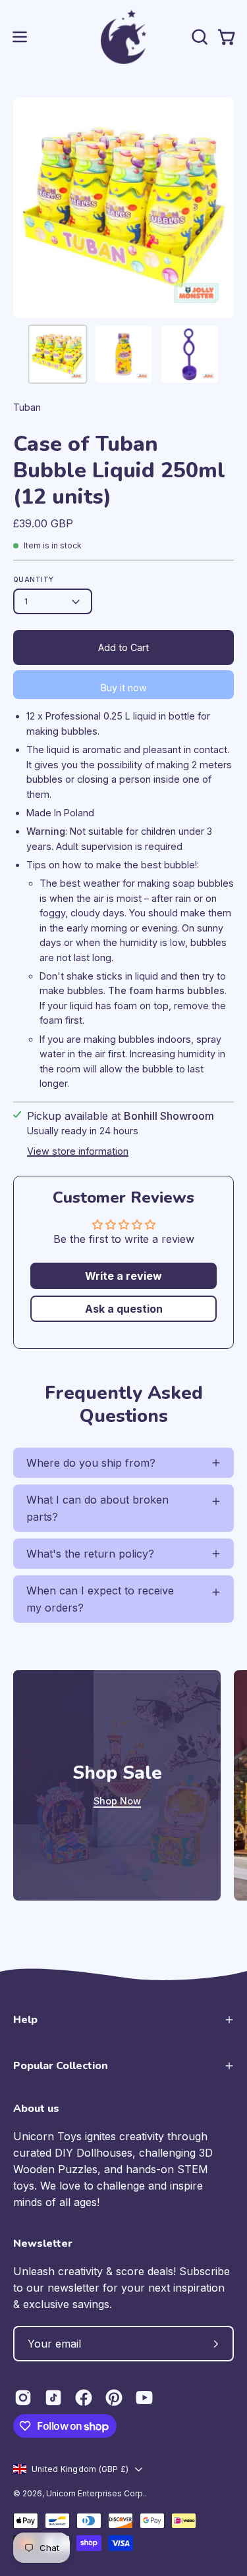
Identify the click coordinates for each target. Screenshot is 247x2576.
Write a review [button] (123, 1276)
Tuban (27, 407)
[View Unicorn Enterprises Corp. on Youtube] (144, 2398)
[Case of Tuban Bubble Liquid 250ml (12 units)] (58, 354)
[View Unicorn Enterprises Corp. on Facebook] (84, 2398)
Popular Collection (61, 2066)
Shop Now (117, 1801)
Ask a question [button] (124, 1309)
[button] (198, 37)
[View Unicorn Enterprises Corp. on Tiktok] (53, 2398)
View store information (78, 1151)
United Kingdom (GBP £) (80, 2469)
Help (25, 2020)
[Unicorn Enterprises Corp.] (124, 37)
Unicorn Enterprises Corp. (96, 2493)
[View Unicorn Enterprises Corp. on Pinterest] (114, 2398)
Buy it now (124, 688)
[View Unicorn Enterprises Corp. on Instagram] (23, 2398)
